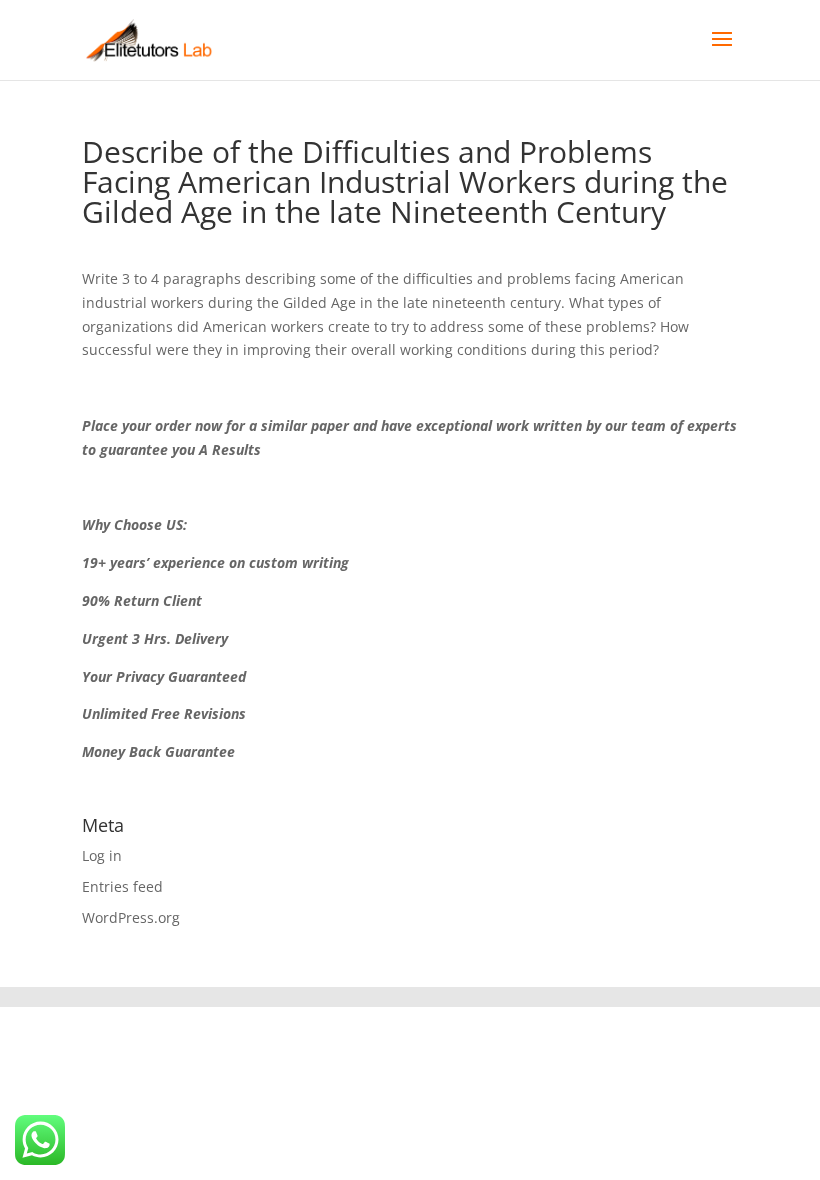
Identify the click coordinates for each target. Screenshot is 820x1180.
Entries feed (122, 886)
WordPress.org (131, 917)
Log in (102, 855)
